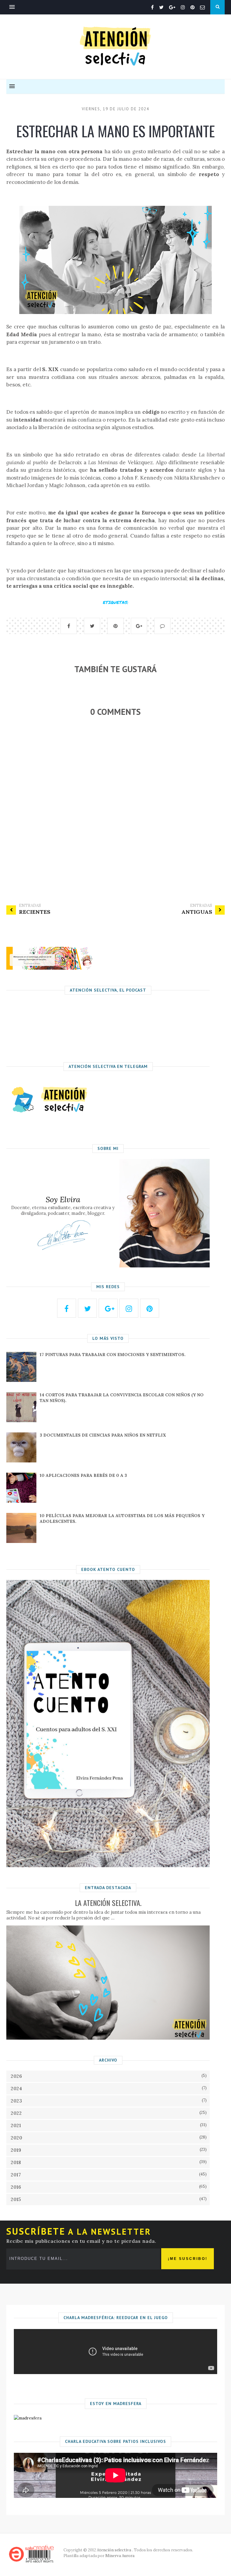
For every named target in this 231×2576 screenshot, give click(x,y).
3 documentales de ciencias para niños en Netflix (103, 1435)
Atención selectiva (114, 2550)
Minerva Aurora (120, 2556)
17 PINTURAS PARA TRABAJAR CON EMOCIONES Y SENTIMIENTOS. (113, 1355)
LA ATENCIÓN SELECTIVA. (108, 1903)
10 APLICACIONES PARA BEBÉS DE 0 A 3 (83, 1475)
